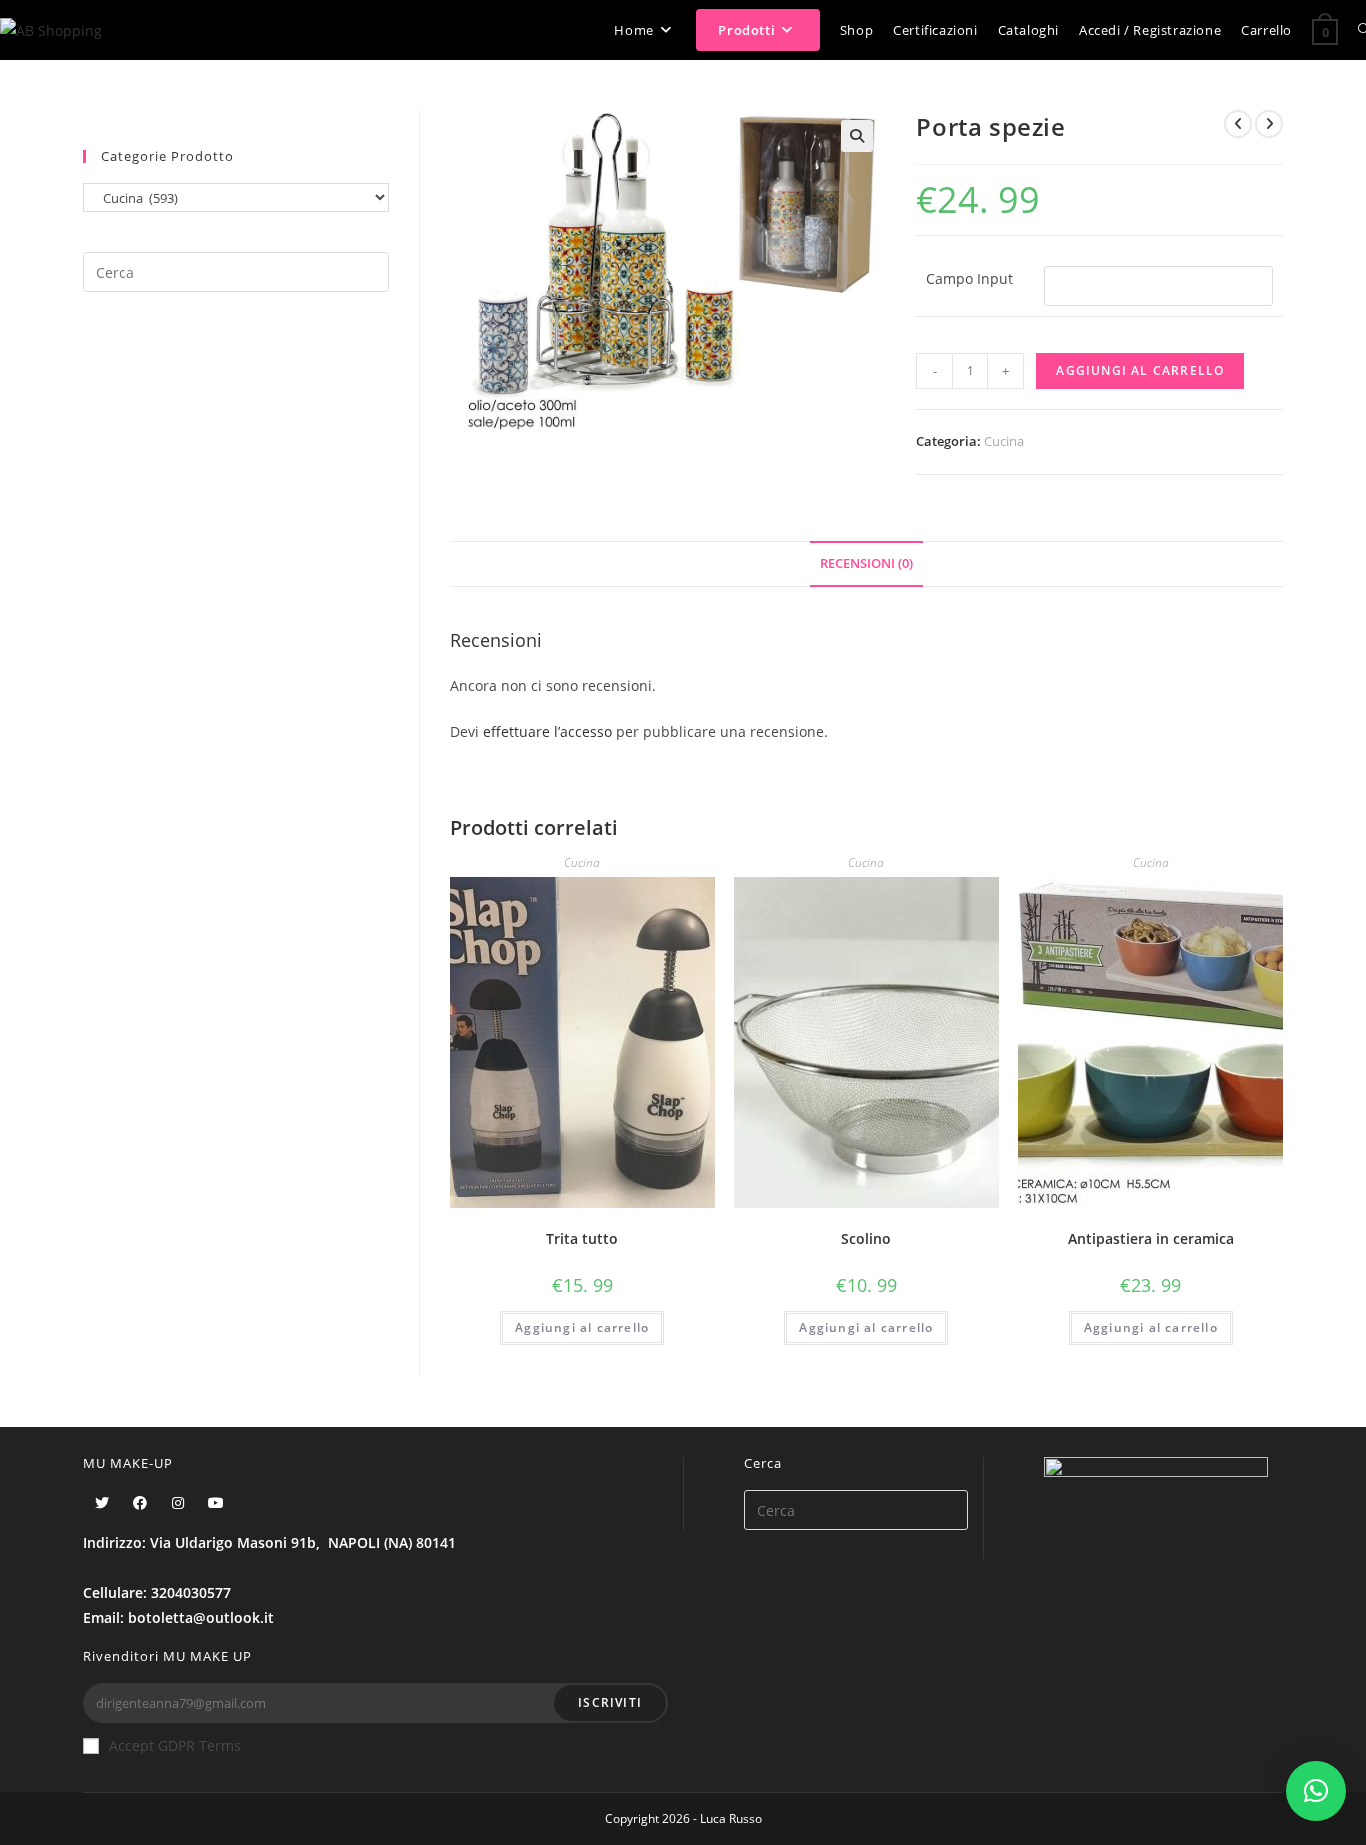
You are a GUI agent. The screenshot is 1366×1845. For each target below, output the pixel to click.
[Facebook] (140, 1502)
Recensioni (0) (866, 563)
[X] (102, 1502)
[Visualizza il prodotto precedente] (1238, 124)
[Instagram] (178, 1502)
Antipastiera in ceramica (1151, 1238)
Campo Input (969, 278)
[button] (1316, 1791)
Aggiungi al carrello (1140, 370)
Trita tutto (582, 1238)
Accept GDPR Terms (175, 1745)
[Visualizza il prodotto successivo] (1269, 124)
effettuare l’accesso (547, 731)
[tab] (866, 564)
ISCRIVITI (610, 1702)
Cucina (1004, 441)
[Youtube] (216, 1502)
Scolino (866, 1238)
